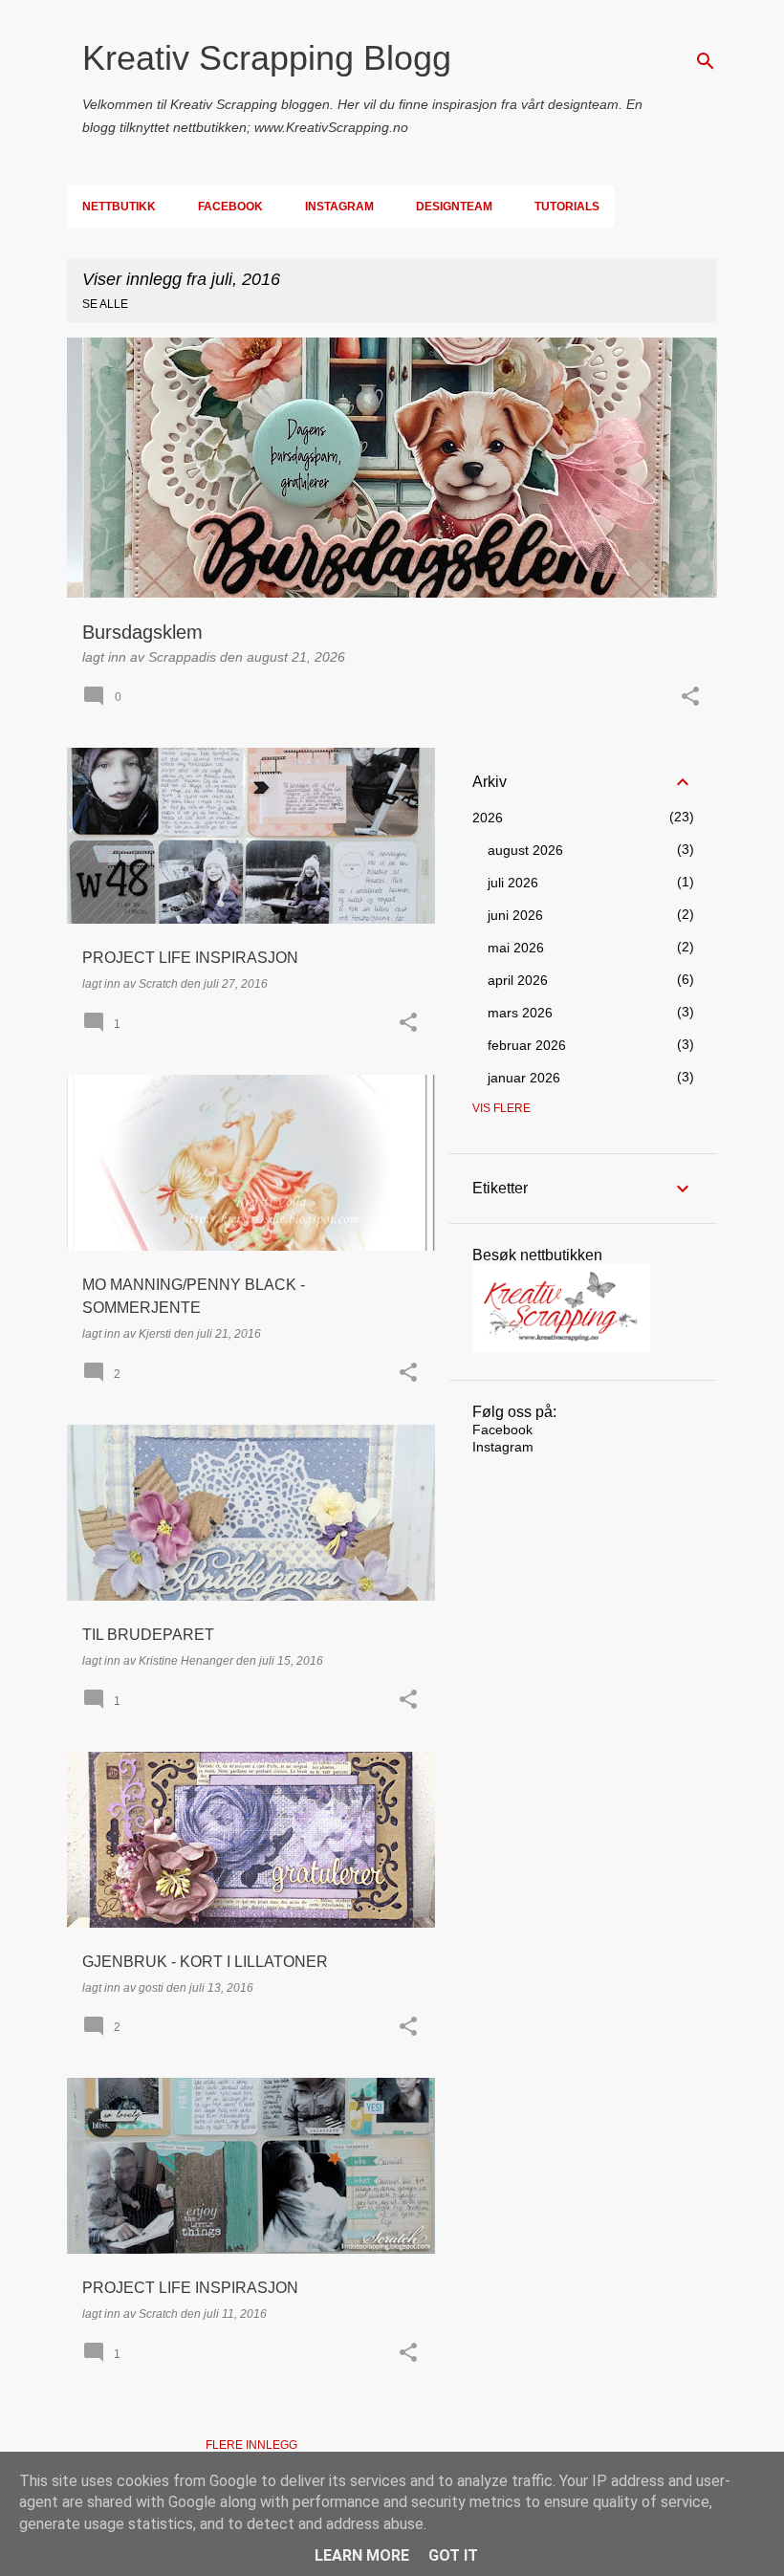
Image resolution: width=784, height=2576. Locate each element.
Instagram (339, 207)
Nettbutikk (119, 207)
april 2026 (518, 980)
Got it (453, 2555)
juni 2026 (515, 915)
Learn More (362, 2555)
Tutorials (567, 207)
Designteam (454, 207)
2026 (488, 818)
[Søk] (706, 61)
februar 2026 (527, 1045)
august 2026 (525, 850)
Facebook (230, 207)
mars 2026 (520, 1013)
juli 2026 (513, 883)
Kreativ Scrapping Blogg (267, 58)
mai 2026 (516, 948)
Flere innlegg (251, 2445)
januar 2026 (524, 1078)
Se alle (105, 304)
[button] (690, 698)
